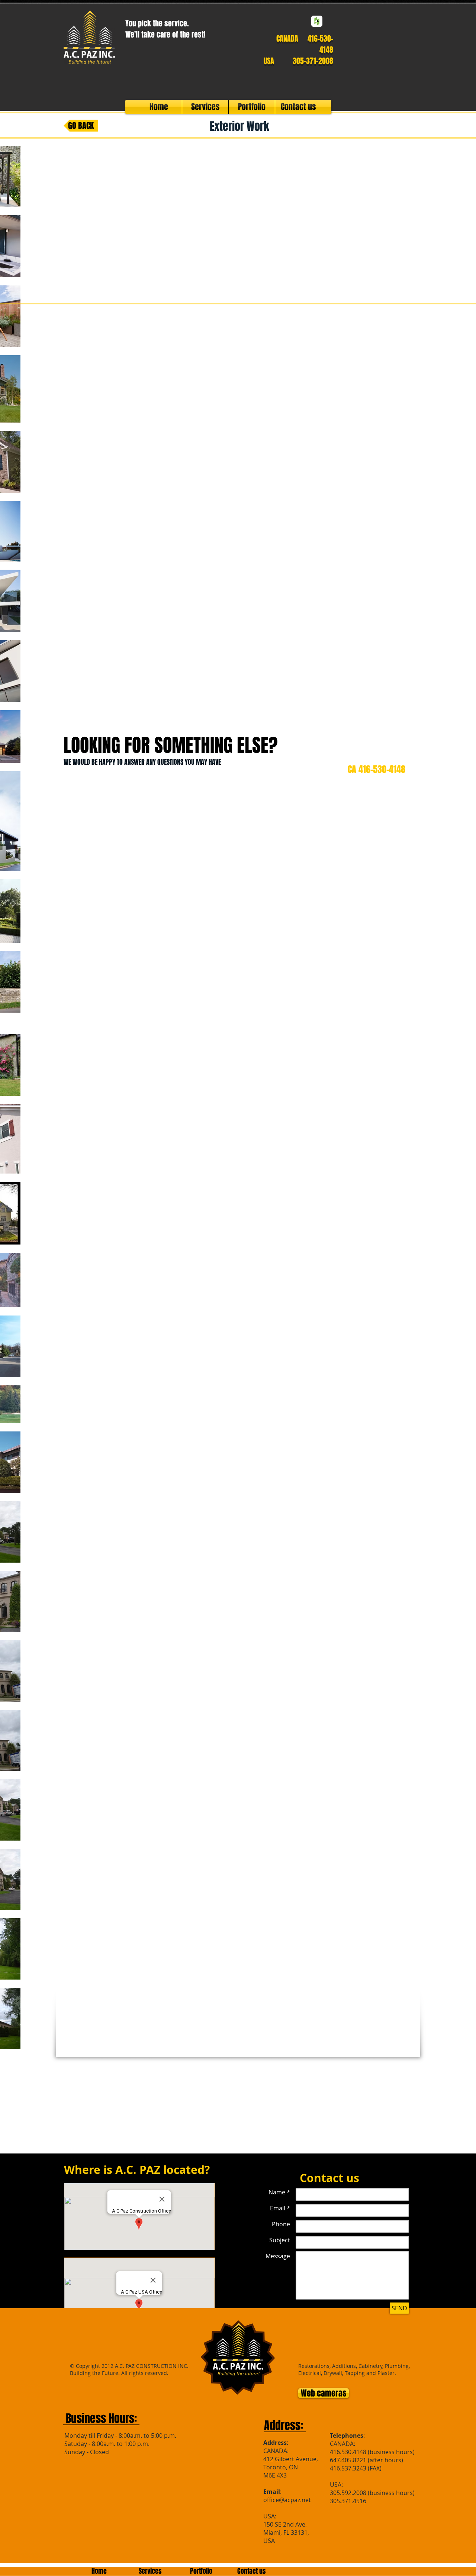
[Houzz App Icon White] (317, 21)
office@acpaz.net (287, 2500)
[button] (219, 745)
